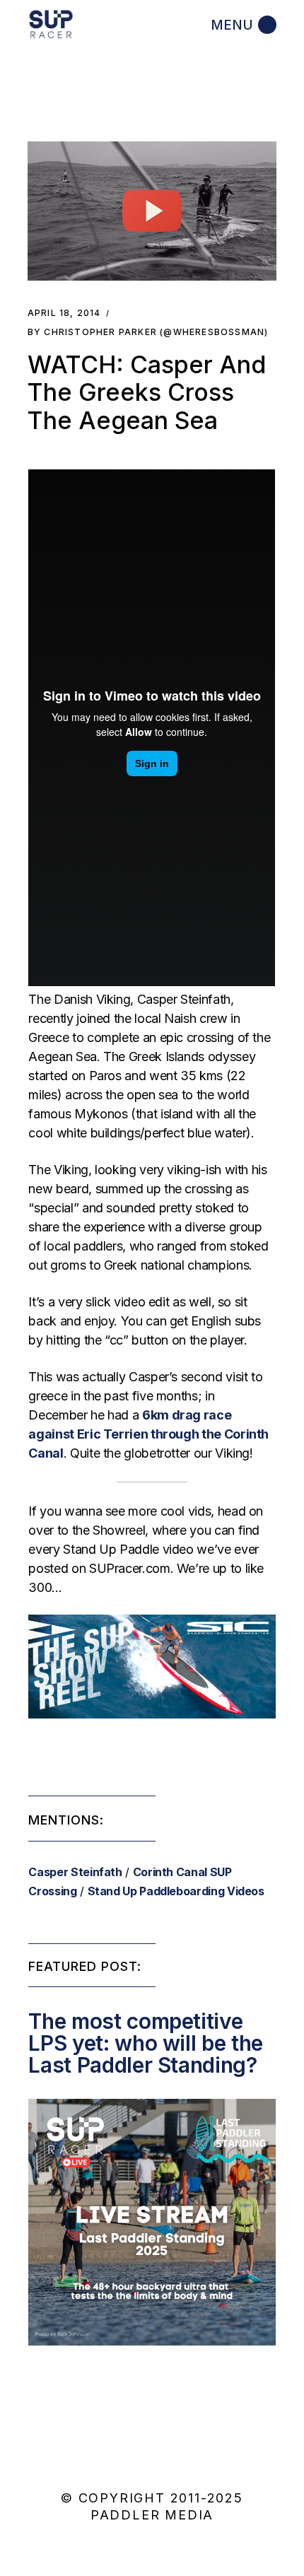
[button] (152, 211)
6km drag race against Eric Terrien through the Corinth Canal (148, 1434)
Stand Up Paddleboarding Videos (176, 1891)
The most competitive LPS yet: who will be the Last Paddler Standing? (145, 2043)
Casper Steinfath (75, 1872)
